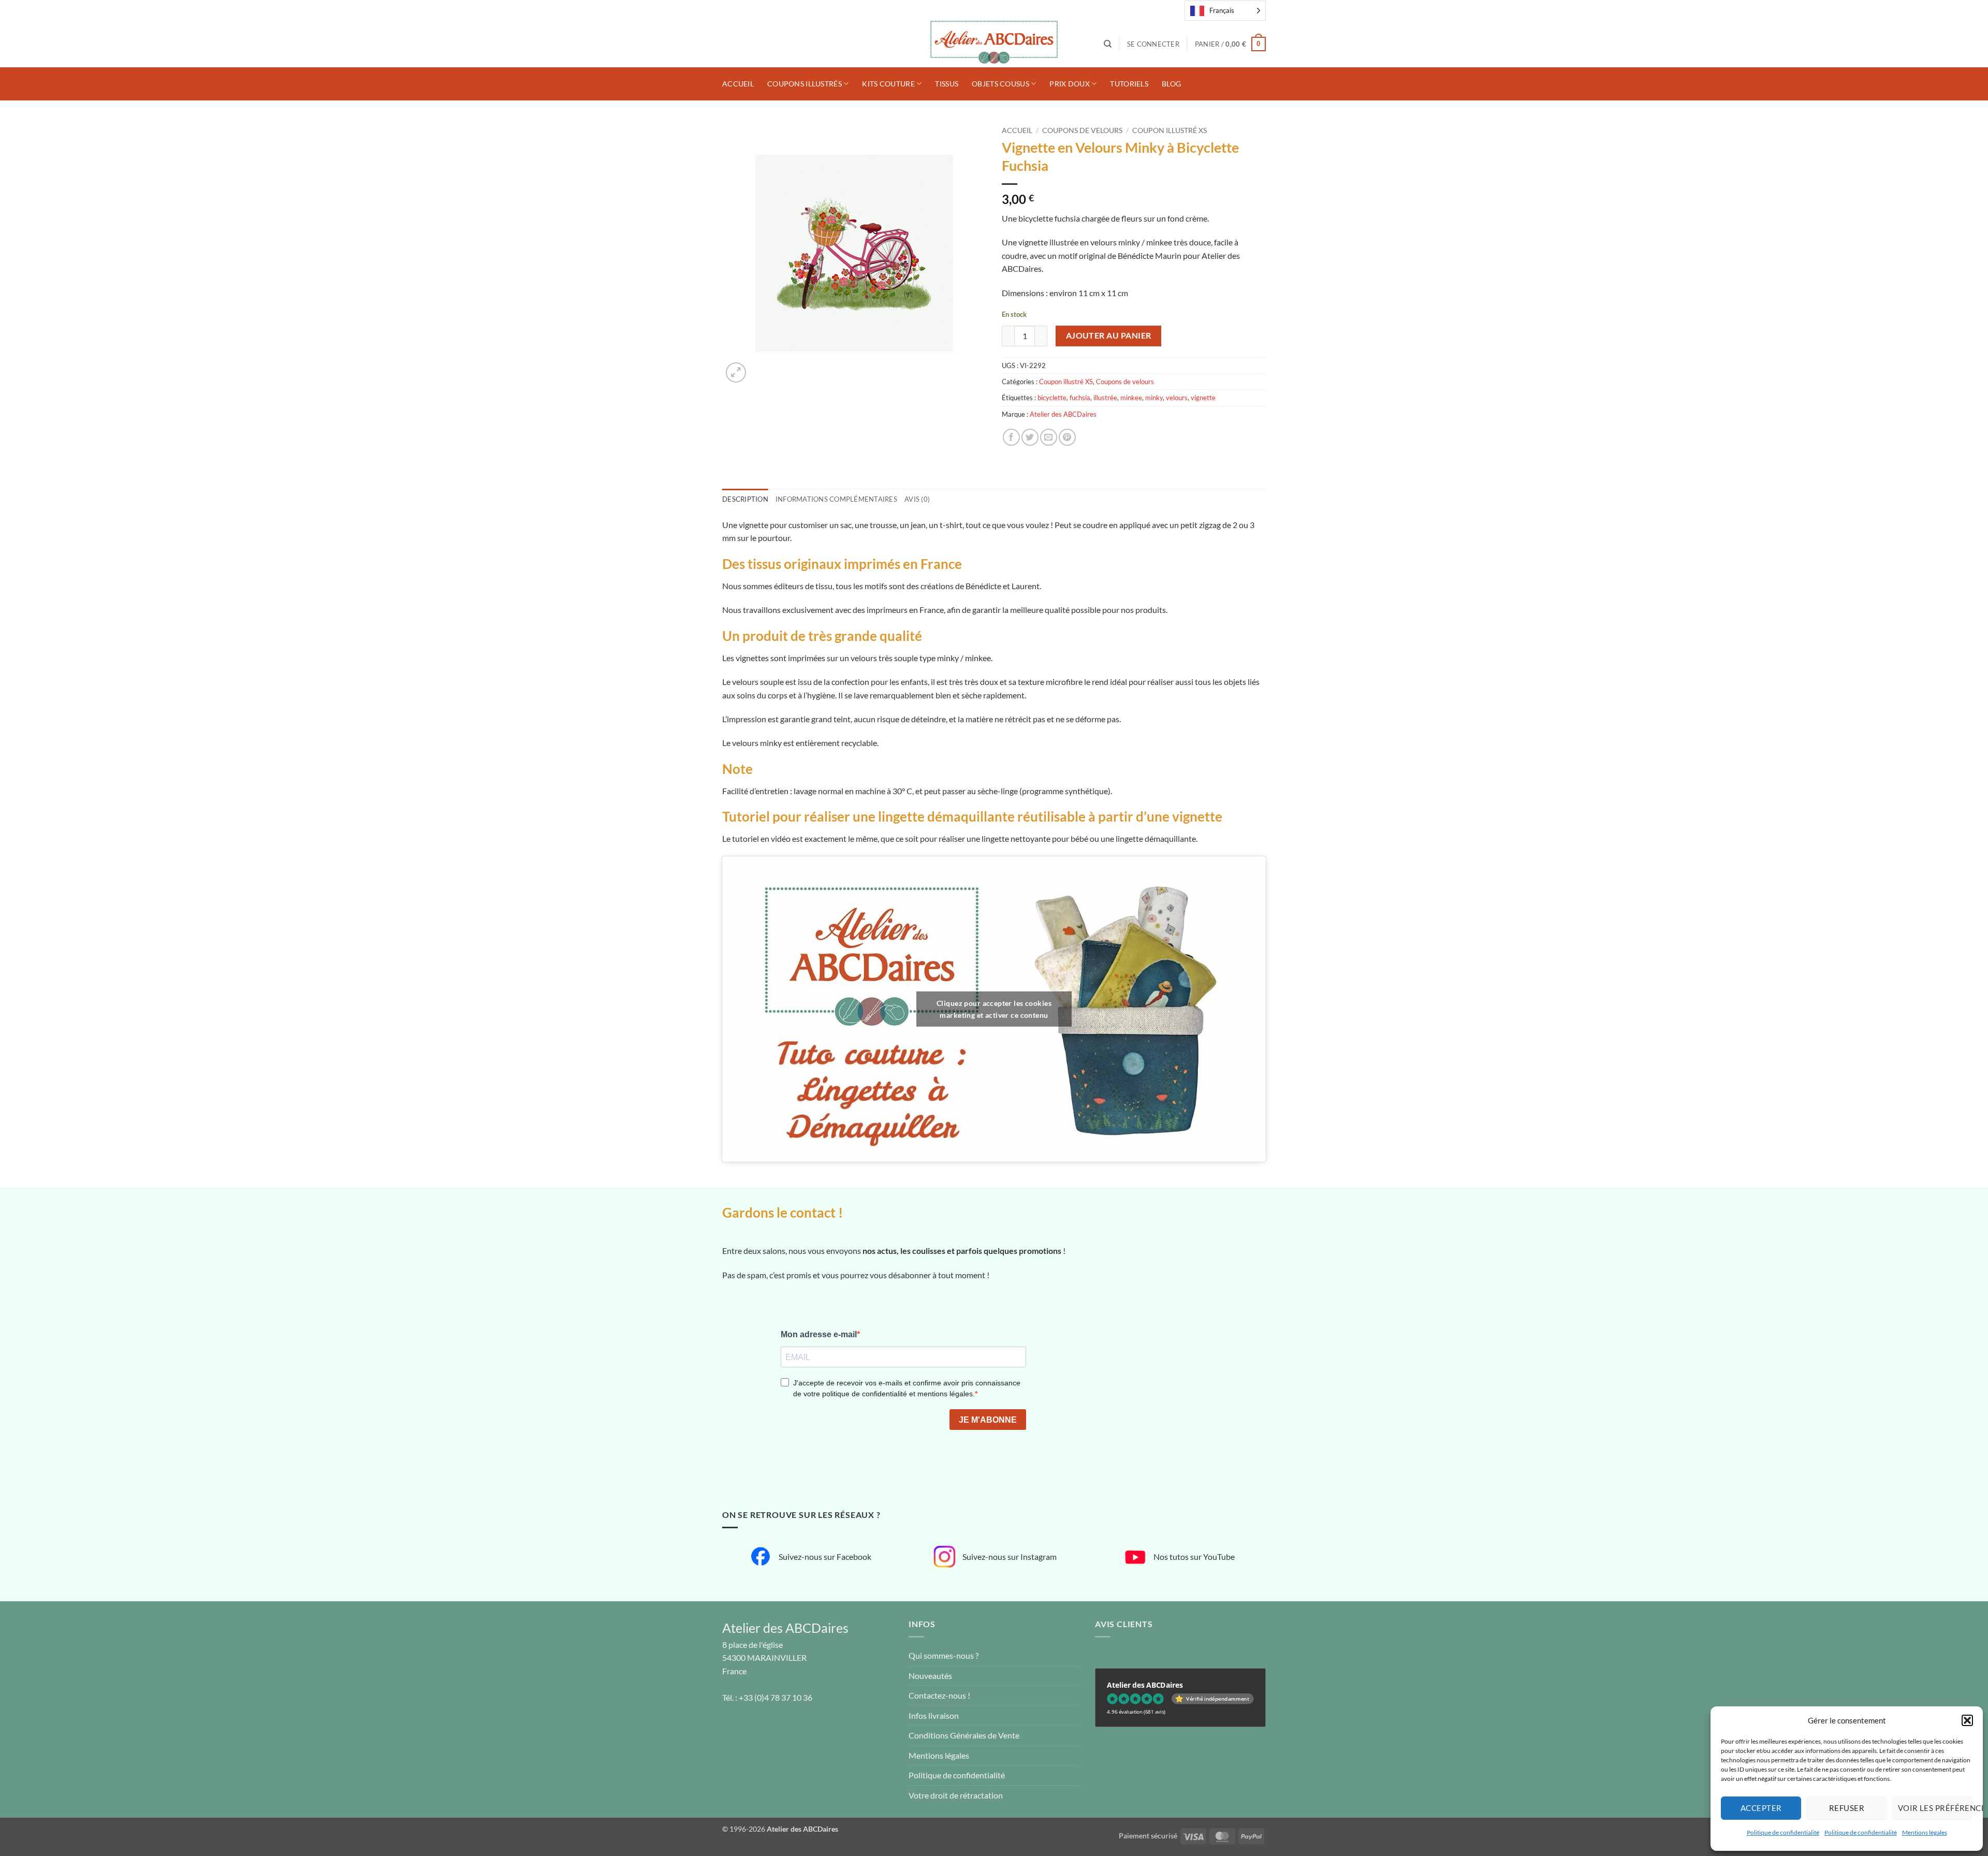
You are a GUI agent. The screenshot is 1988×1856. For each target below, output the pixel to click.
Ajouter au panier (1109, 335)
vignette (1203, 398)
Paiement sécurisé (1148, 1836)
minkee (1131, 398)
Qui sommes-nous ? (944, 1655)
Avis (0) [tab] (917, 499)
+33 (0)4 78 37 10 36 (776, 1697)
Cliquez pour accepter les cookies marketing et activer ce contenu (994, 1009)
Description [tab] (745, 499)
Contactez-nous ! (939, 1695)
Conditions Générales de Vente (964, 1735)
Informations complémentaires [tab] (836, 499)
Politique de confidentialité (1783, 1832)
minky (1154, 398)
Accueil (738, 84)
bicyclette (1052, 398)
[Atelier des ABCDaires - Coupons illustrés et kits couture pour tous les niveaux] (994, 44)
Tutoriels (1129, 84)
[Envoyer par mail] (1049, 437)
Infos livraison (934, 1715)
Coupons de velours (1082, 130)
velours (1177, 398)
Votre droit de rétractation (956, 1795)
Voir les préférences (1935, 1808)
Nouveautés (930, 1676)
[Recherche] (1108, 44)
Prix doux (1070, 84)
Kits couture (888, 84)
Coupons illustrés (805, 84)
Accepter (1761, 1808)
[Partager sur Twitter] (1030, 437)
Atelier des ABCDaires (1063, 414)
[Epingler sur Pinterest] (1067, 437)
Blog (1171, 84)
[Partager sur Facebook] (1011, 437)
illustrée (1105, 398)
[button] (1967, 1720)
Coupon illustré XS (1170, 130)
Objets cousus (1000, 84)
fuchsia (1080, 398)
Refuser (1847, 1808)
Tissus (947, 84)
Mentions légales (1925, 1832)
